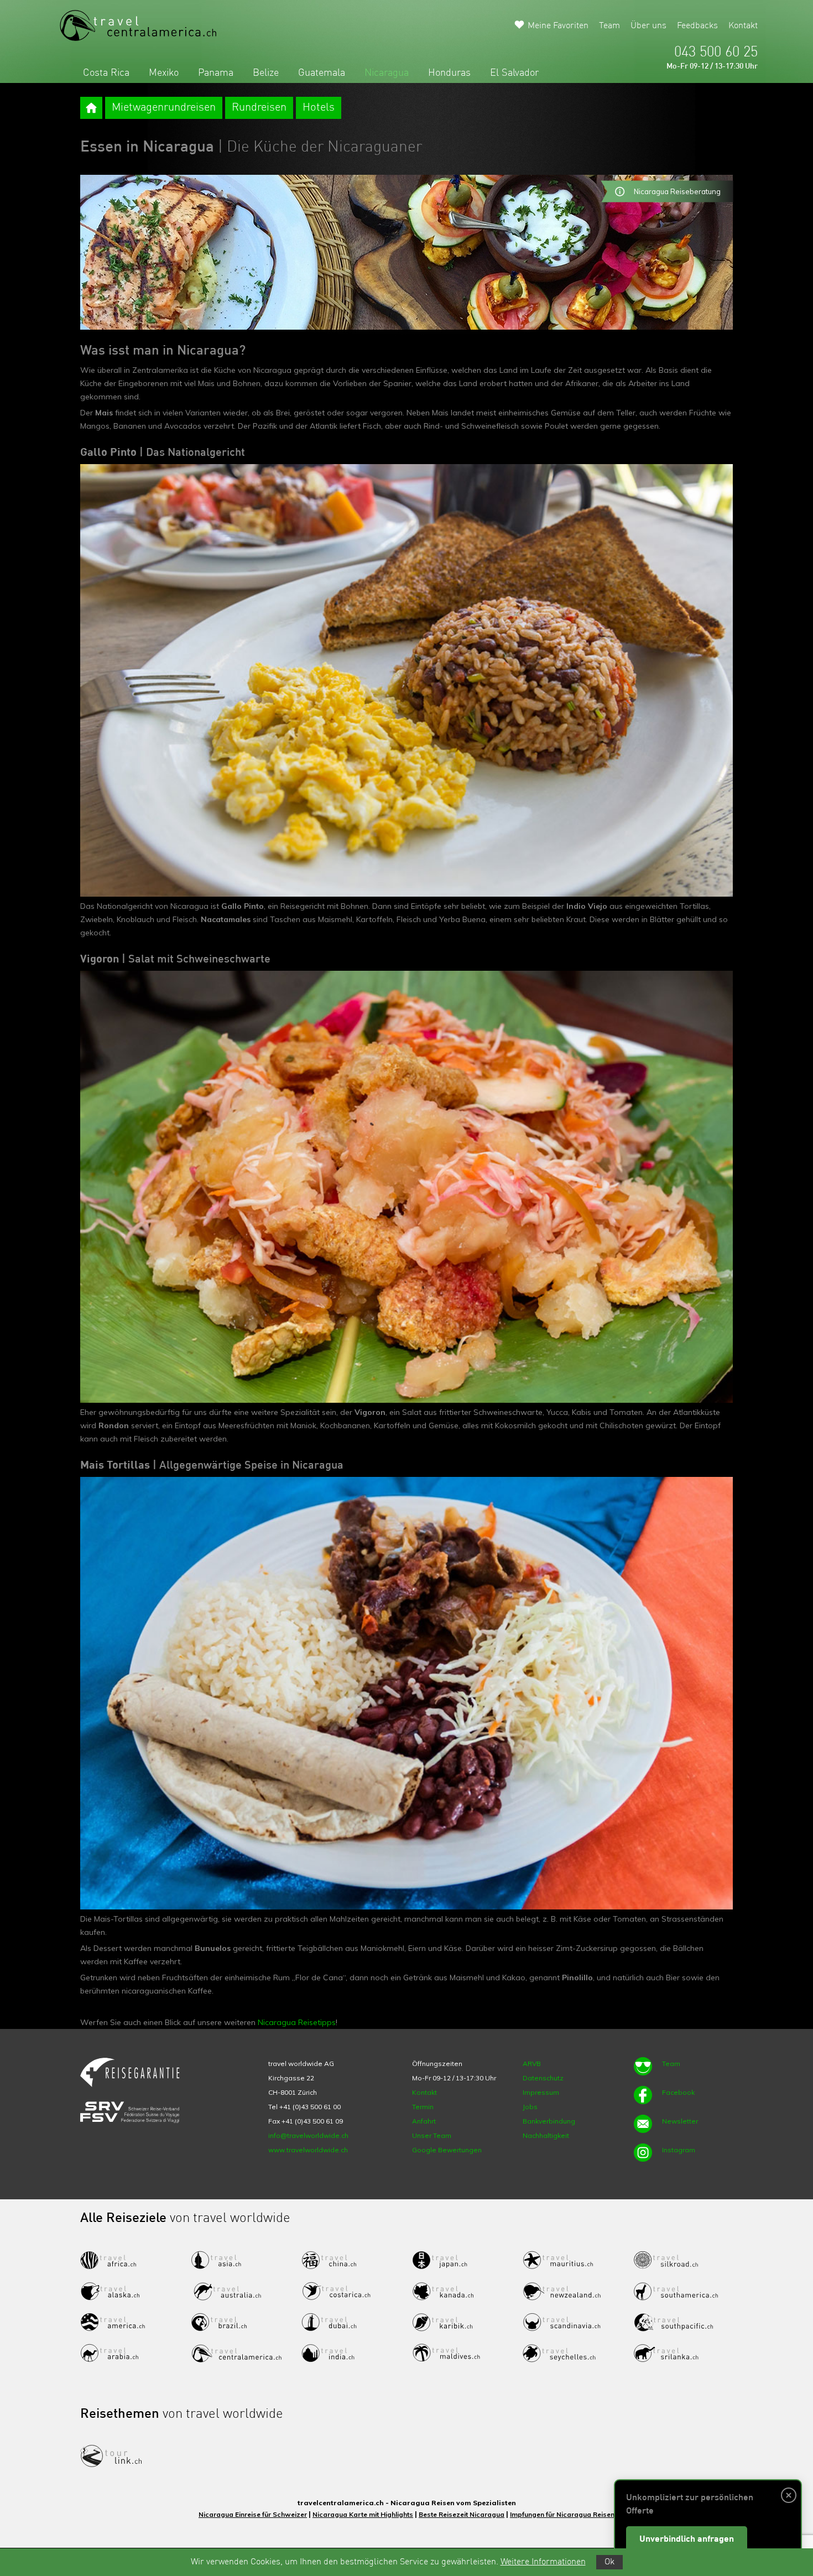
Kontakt (743, 26)
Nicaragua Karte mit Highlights (363, 2514)
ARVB (532, 2064)
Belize (266, 73)
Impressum (541, 2092)
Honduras (449, 73)
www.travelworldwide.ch (308, 2150)
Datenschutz (543, 2078)
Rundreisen (259, 108)
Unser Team (432, 2135)
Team (609, 26)
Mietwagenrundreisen (164, 108)
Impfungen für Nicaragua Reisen (562, 2514)
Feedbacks (697, 26)
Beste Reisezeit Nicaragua (462, 2514)
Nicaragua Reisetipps (297, 2022)
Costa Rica (106, 73)
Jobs (530, 2107)
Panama (216, 73)
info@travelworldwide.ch (308, 2135)
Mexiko (164, 73)
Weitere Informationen (543, 2562)
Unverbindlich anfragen (687, 2539)
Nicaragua (387, 73)
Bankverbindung (549, 2121)
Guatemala (322, 73)
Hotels (319, 108)
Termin (423, 2107)
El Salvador (514, 73)
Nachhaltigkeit (546, 2135)
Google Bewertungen (447, 2150)
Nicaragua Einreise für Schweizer (253, 2514)
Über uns (648, 26)
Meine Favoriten (558, 26)
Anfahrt (424, 2121)
